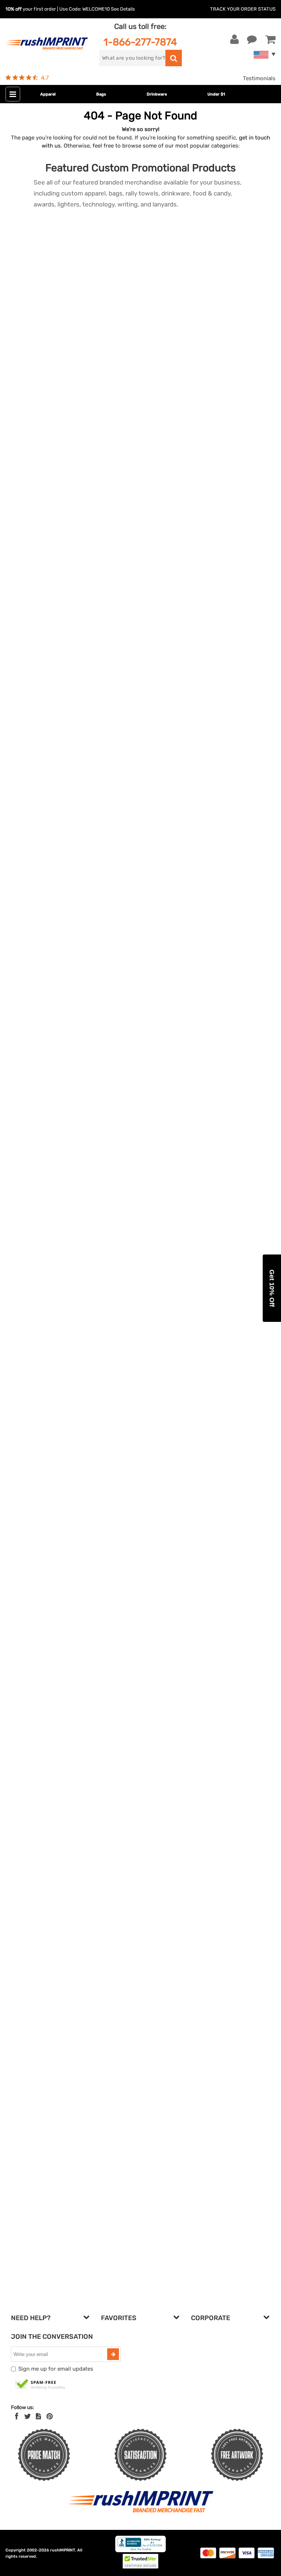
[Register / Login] (235, 40)
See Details (123, 9)
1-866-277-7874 (140, 42)
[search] (174, 58)
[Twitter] (28, 2416)
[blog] (38, 2416)
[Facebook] (17, 2416)
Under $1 (216, 94)
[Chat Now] (252, 40)
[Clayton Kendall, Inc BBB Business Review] (140, 2551)
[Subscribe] (113, 2354)
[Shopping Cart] (270, 40)
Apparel (48, 94)
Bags (101, 94)
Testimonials (259, 78)
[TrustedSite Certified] (40, 2385)
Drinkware (157, 94)
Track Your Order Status (243, 9)
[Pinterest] (50, 2416)
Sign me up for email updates (56, 2369)
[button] (272, 1288)
